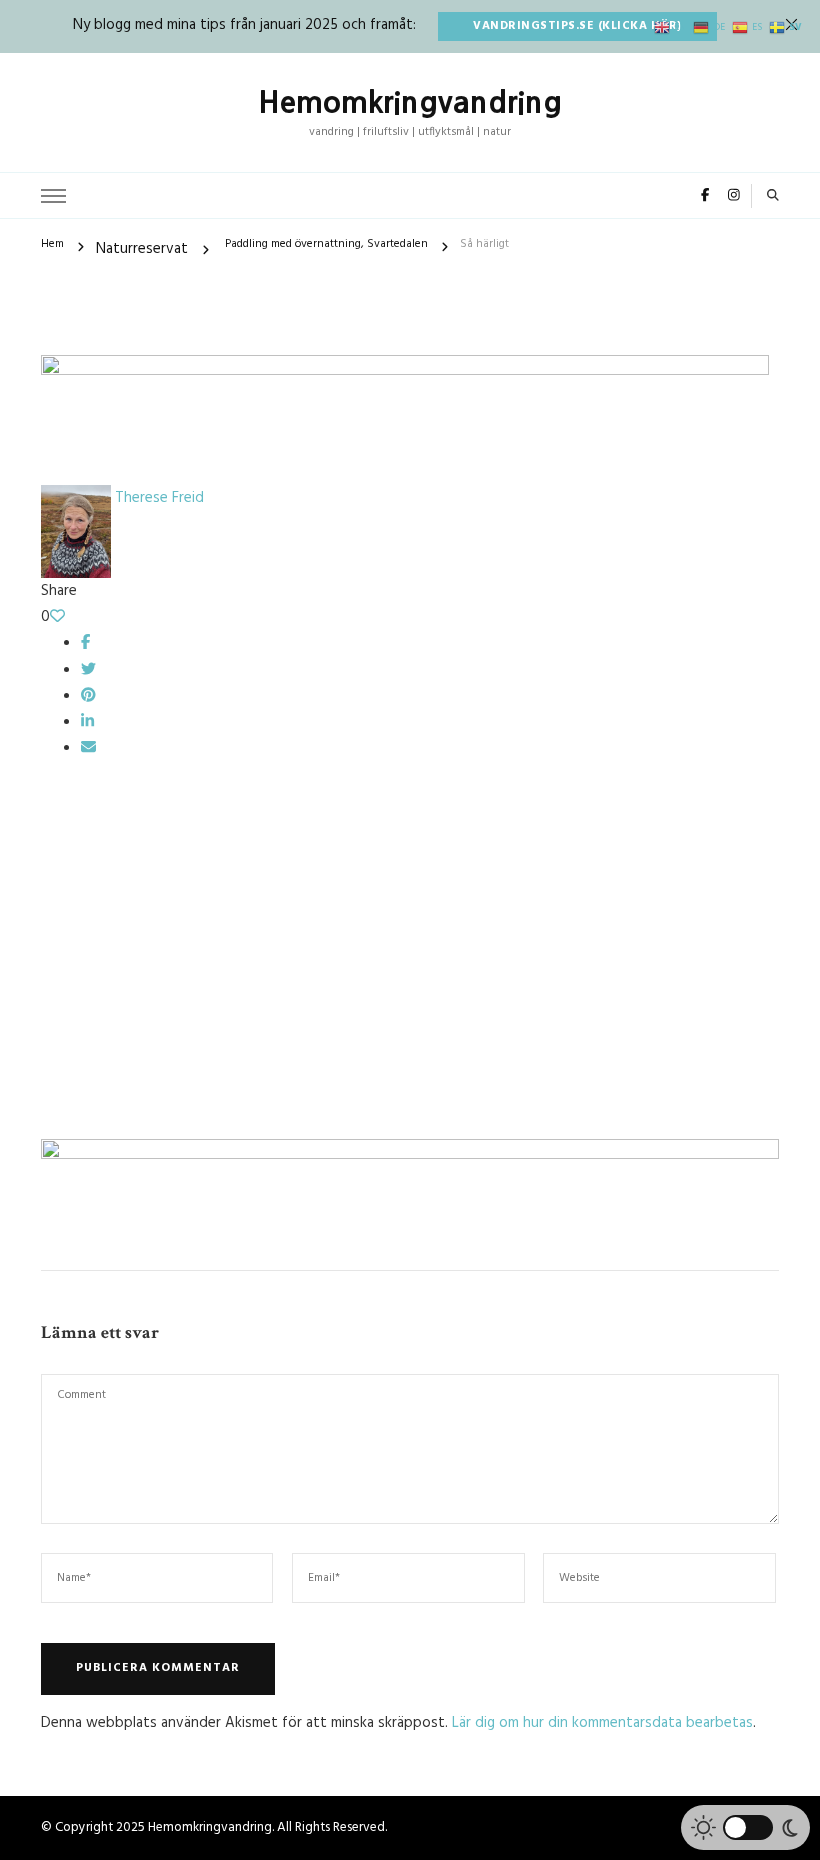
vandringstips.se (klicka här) (577, 26)
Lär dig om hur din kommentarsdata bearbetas (602, 1723)
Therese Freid (157, 498)
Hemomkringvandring (410, 102)
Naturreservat (142, 249)
